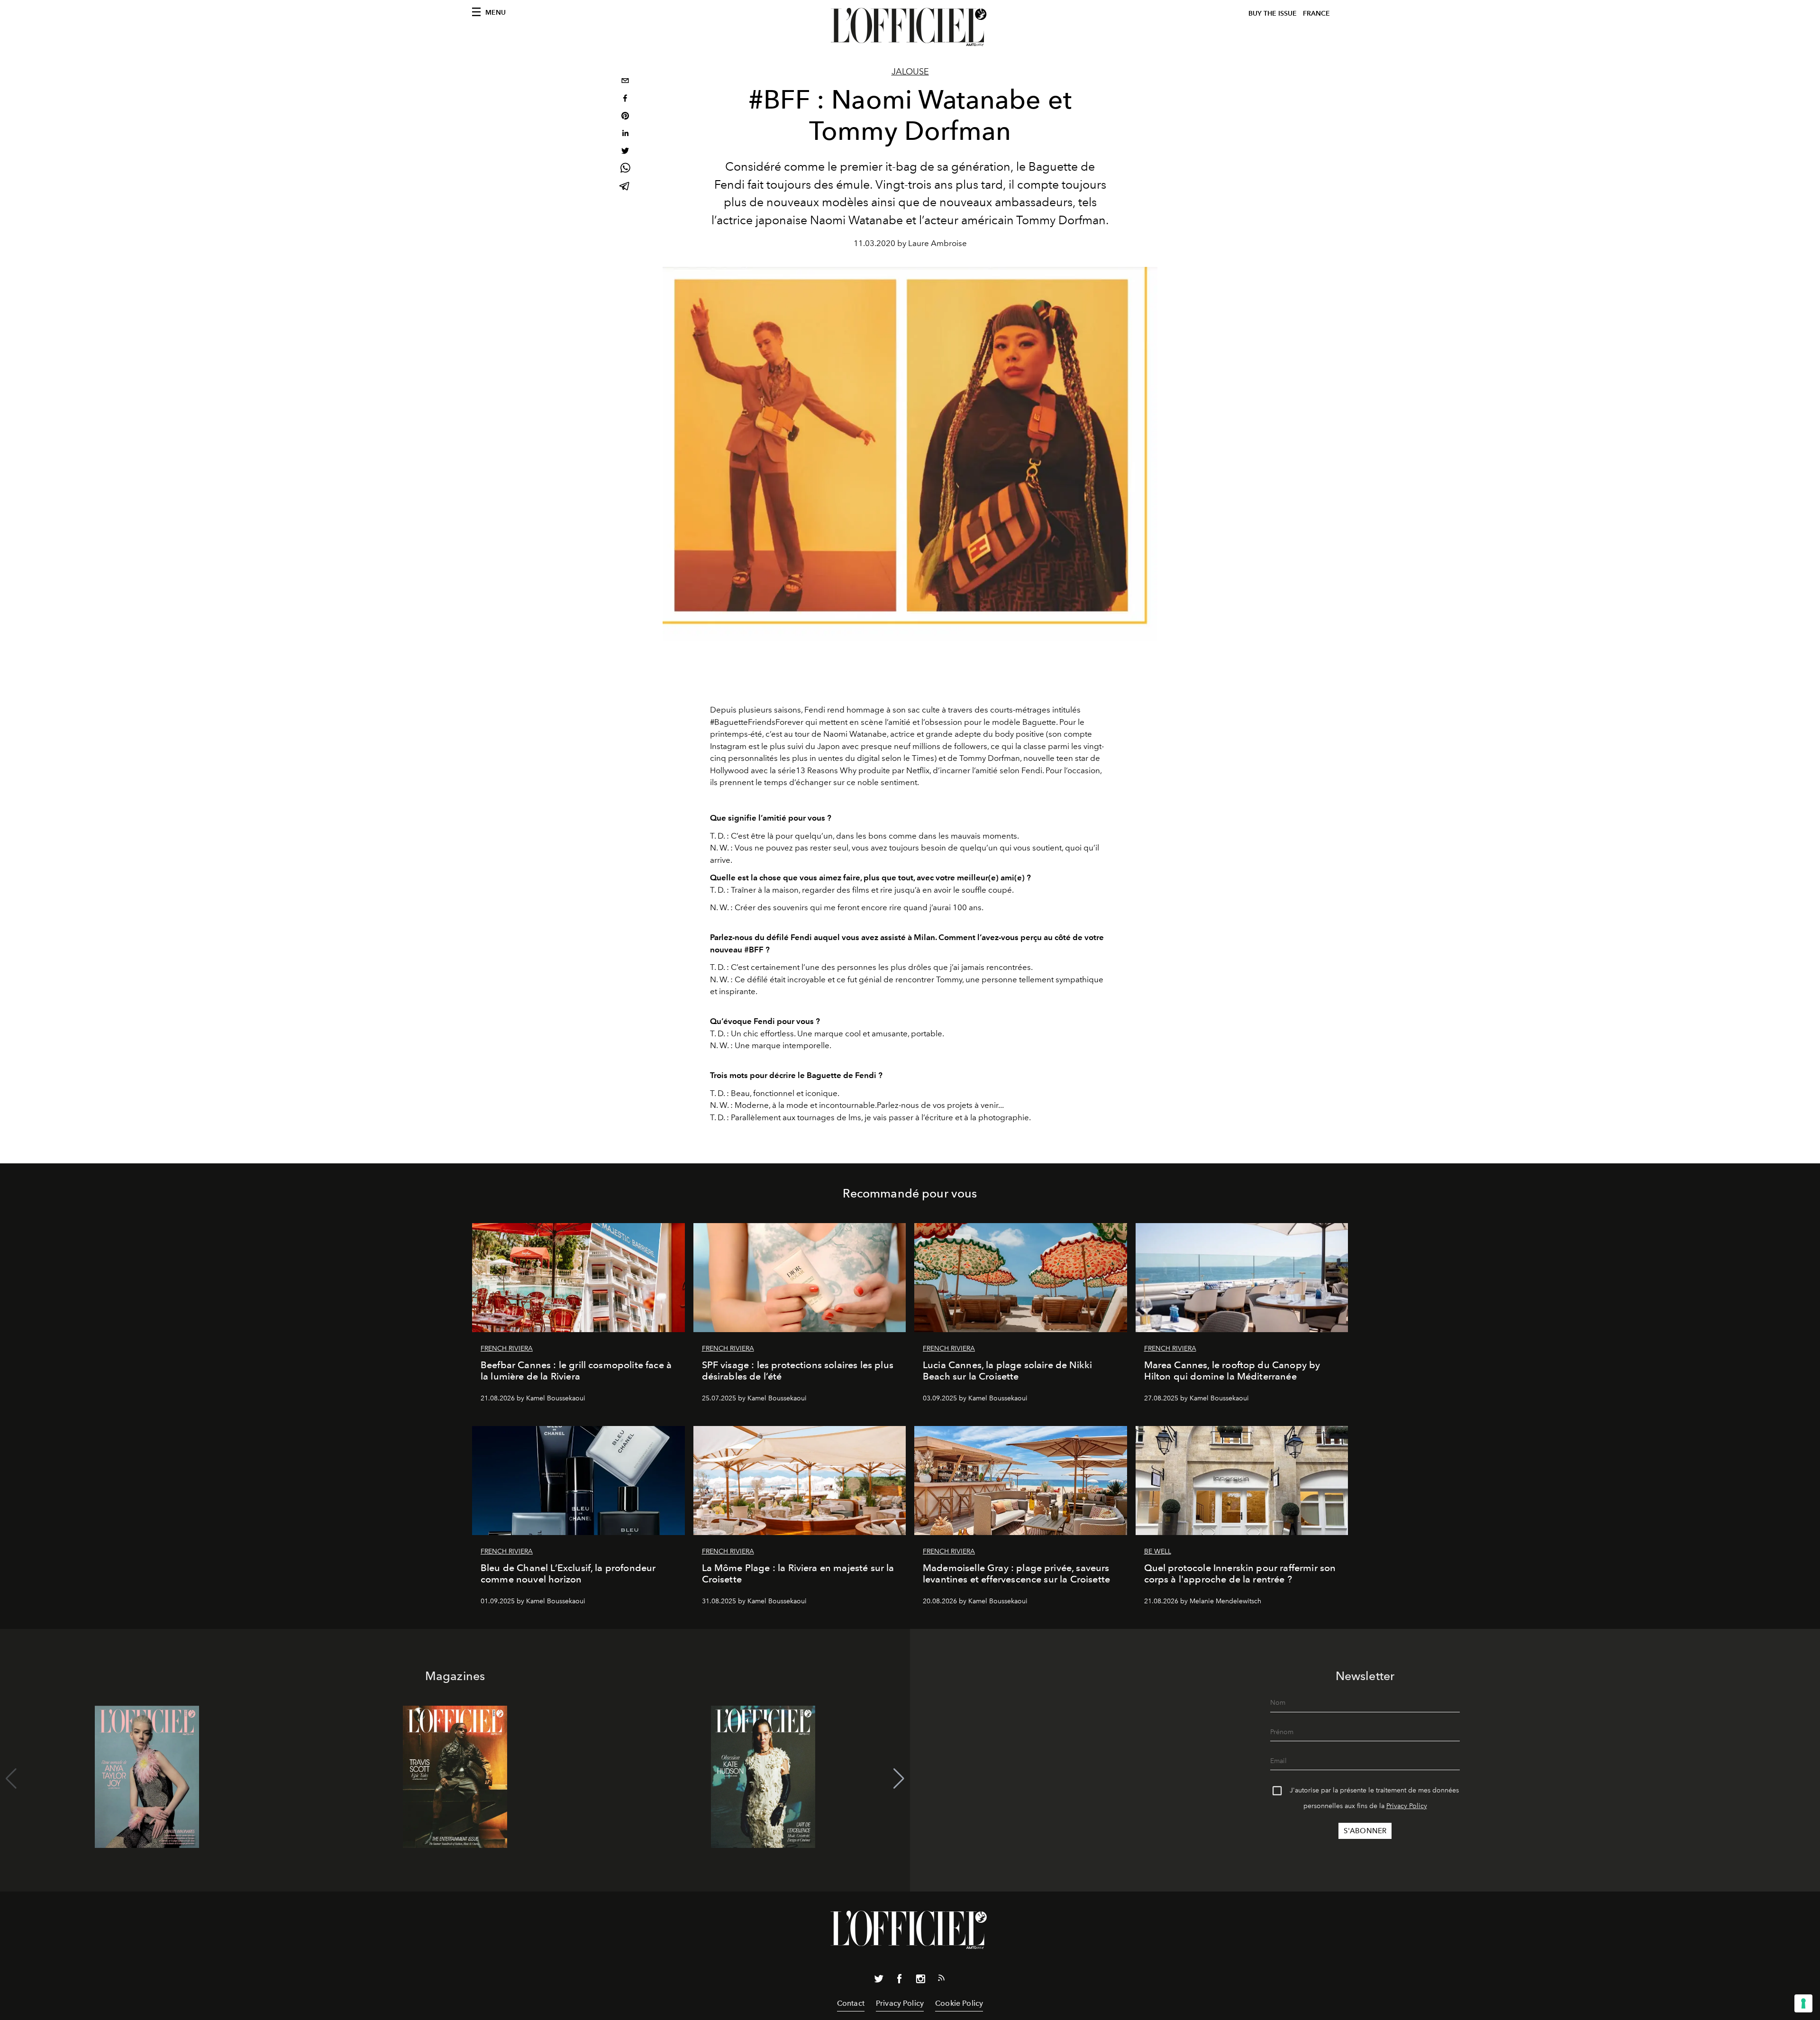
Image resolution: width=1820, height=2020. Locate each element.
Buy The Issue (1273, 14)
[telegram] (625, 187)
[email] (625, 82)
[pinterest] (625, 117)
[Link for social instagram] (920, 1981)
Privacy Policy (1407, 1806)
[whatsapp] (625, 169)
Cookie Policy (959, 2003)
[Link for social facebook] (900, 1981)
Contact (851, 2003)
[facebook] (625, 99)
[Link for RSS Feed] (941, 1980)
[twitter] (625, 152)
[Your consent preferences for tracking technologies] (1803, 2003)
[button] (899, 1779)
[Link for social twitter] (879, 1981)
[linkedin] (625, 134)
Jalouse (910, 72)
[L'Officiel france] (910, 27)
